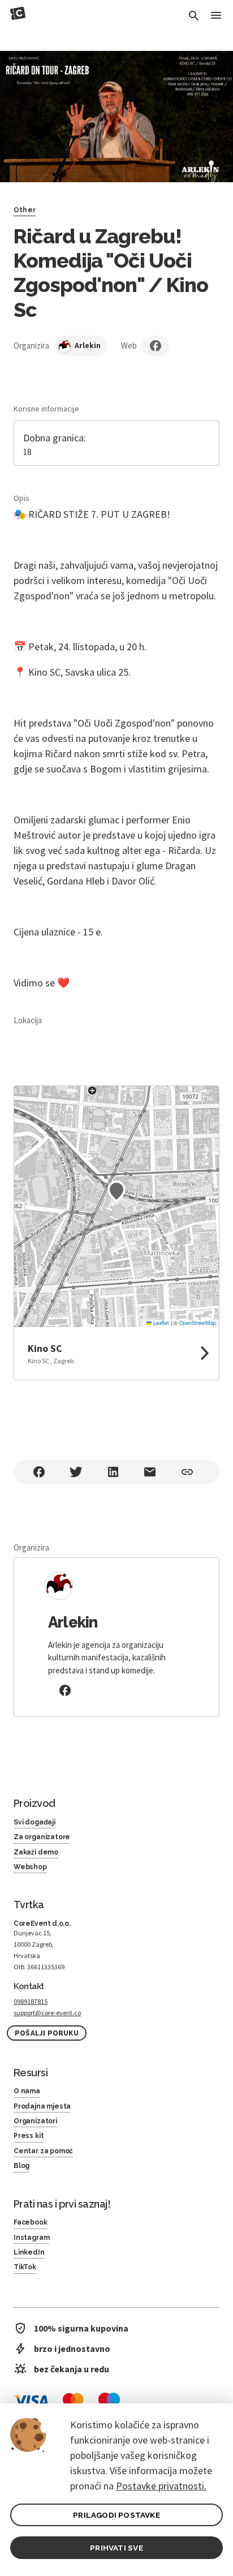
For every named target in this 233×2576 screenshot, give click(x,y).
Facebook (31, 2222)
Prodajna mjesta (42, 2106)
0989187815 (31, 2001)
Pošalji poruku (47, 2033)
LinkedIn (29, 2252)
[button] (116, 1191)
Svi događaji (34, 1822)
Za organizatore (42, 1837)
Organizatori (35, 2121)
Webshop (30, 1867)
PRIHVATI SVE (116, 2548)
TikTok (25, 2267)
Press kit (29, 2136)
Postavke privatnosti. (161, 2486)
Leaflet (160, 1323)
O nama (27, 2091)
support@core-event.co (47, 2013)
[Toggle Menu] (216, 16)
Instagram (31, 2238)
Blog (21, 2166)
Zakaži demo (36, 1852)
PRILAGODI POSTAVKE (116, 2515)
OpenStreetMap (198, 1323)
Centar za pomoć (43, 2151)
